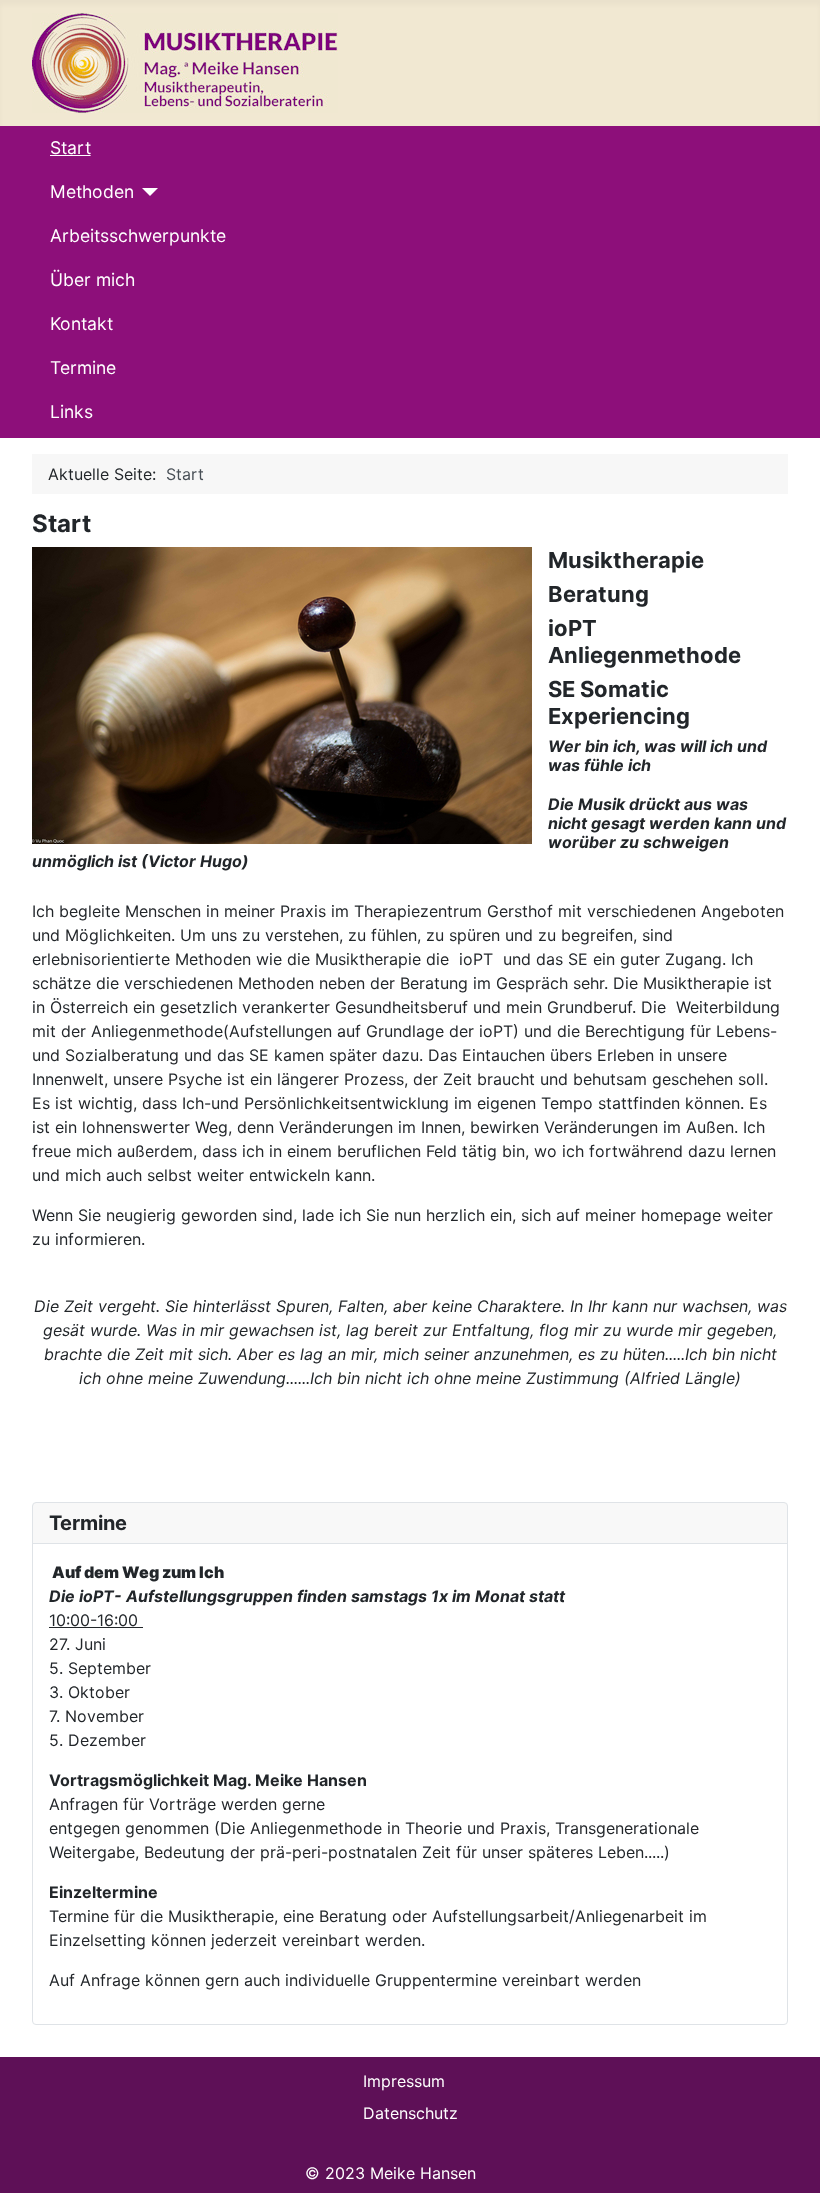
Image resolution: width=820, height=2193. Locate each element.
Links (71, 411)
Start (70, 147)
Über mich (92, 279)
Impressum (404, 2081)
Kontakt (81, 323)
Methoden (92, 191)
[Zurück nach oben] (786, 2157)
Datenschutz (410, 2113)
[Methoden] (146, 192)
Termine (83, 367)
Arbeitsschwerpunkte (138, 235)
